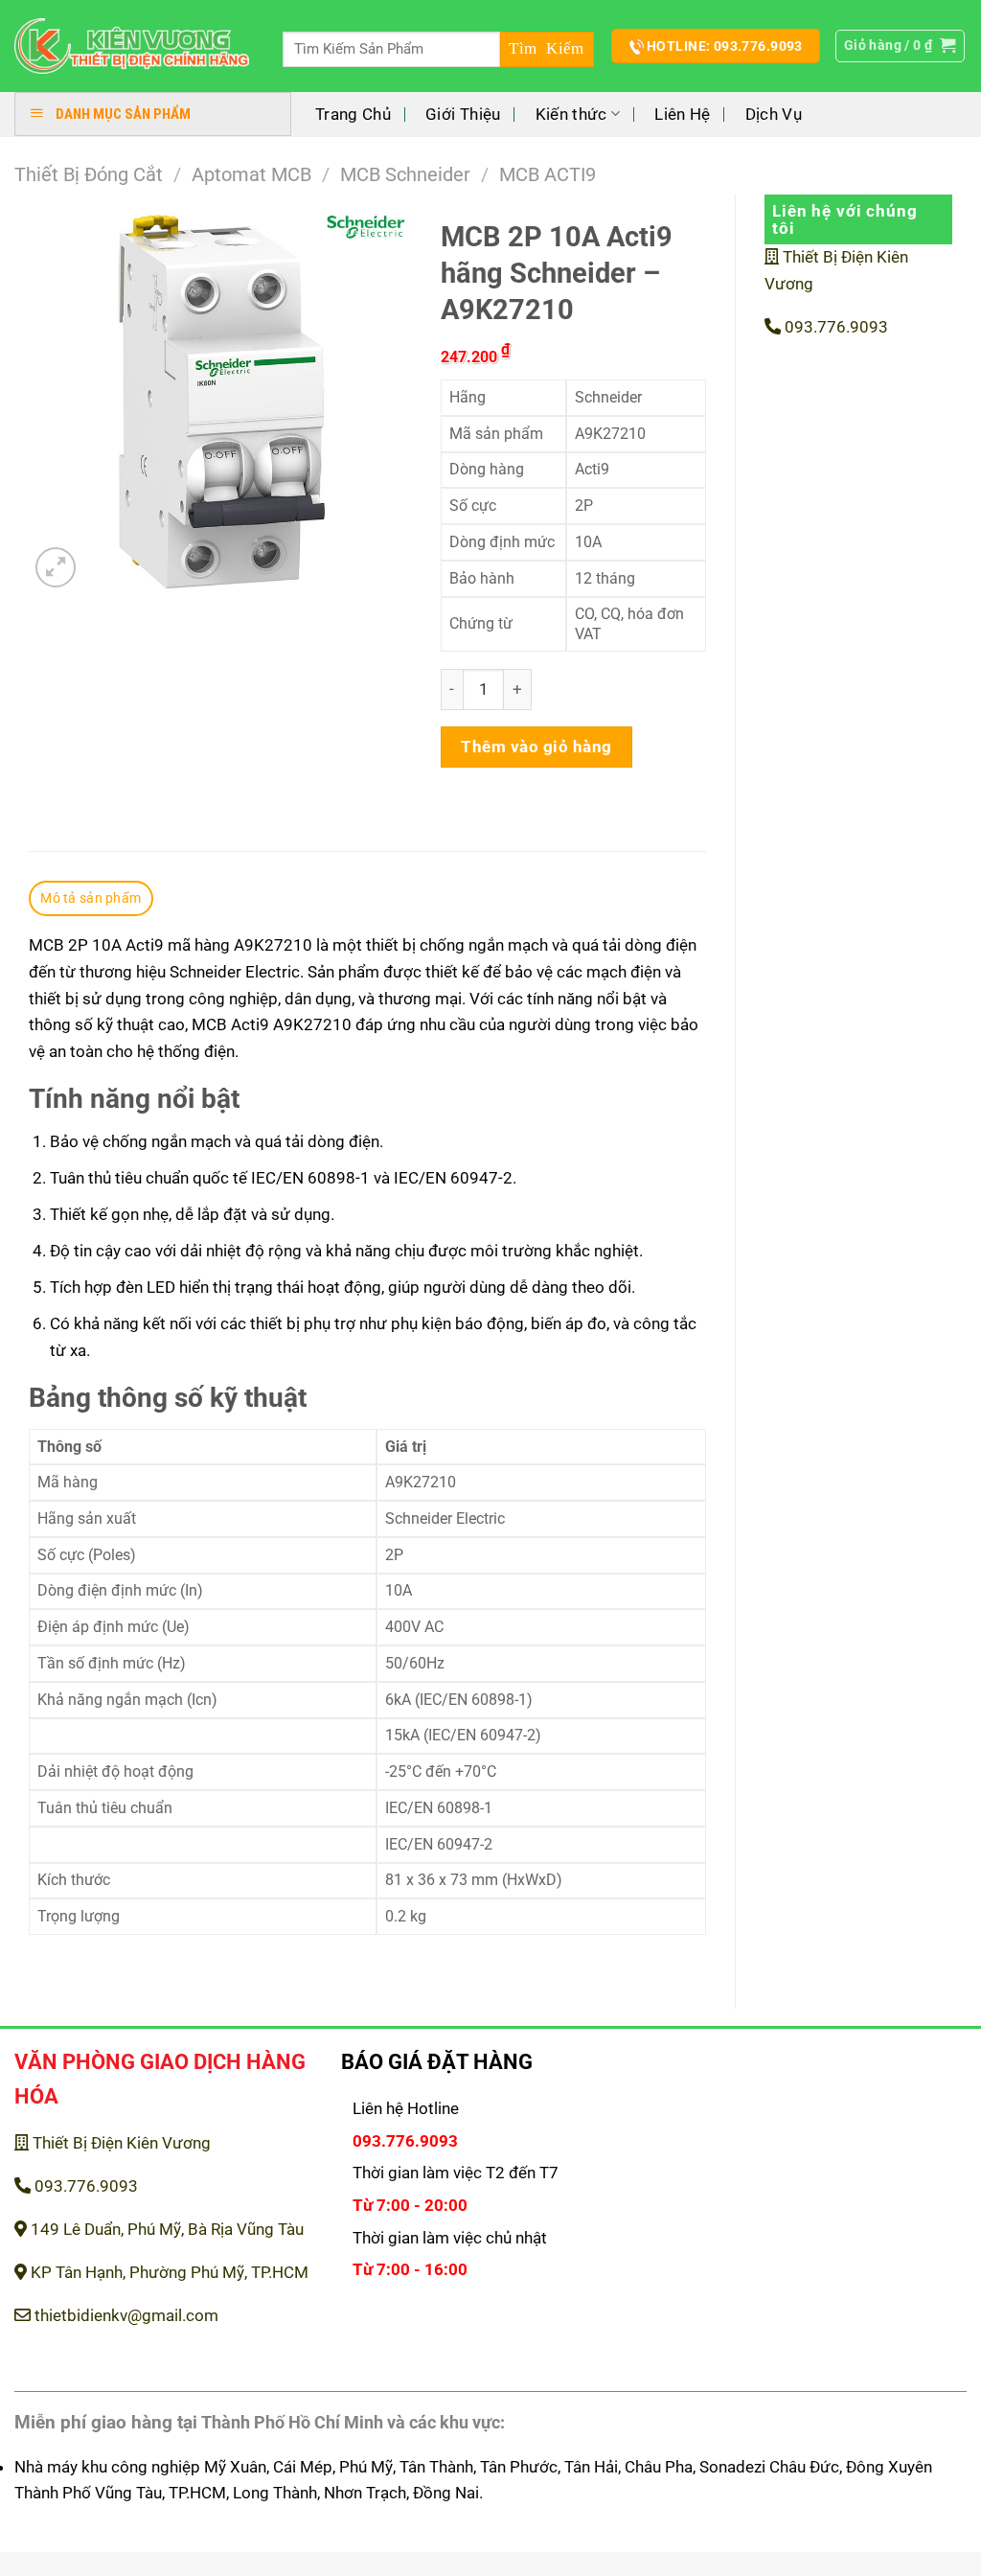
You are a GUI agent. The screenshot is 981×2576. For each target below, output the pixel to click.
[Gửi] (547, 49)
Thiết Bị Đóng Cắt (89, 175)
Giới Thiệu (463, 114)
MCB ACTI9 (548, 175)
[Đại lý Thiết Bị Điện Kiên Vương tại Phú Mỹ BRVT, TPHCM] (132, 46)
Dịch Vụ (774, 114)
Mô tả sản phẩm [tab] (91, 898)
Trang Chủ (353, 114)
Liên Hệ (682, 114)
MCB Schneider (405, 175)
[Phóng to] (56, 567)
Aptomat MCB (251, 175)
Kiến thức (571, 114)
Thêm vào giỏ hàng (536, 747)
